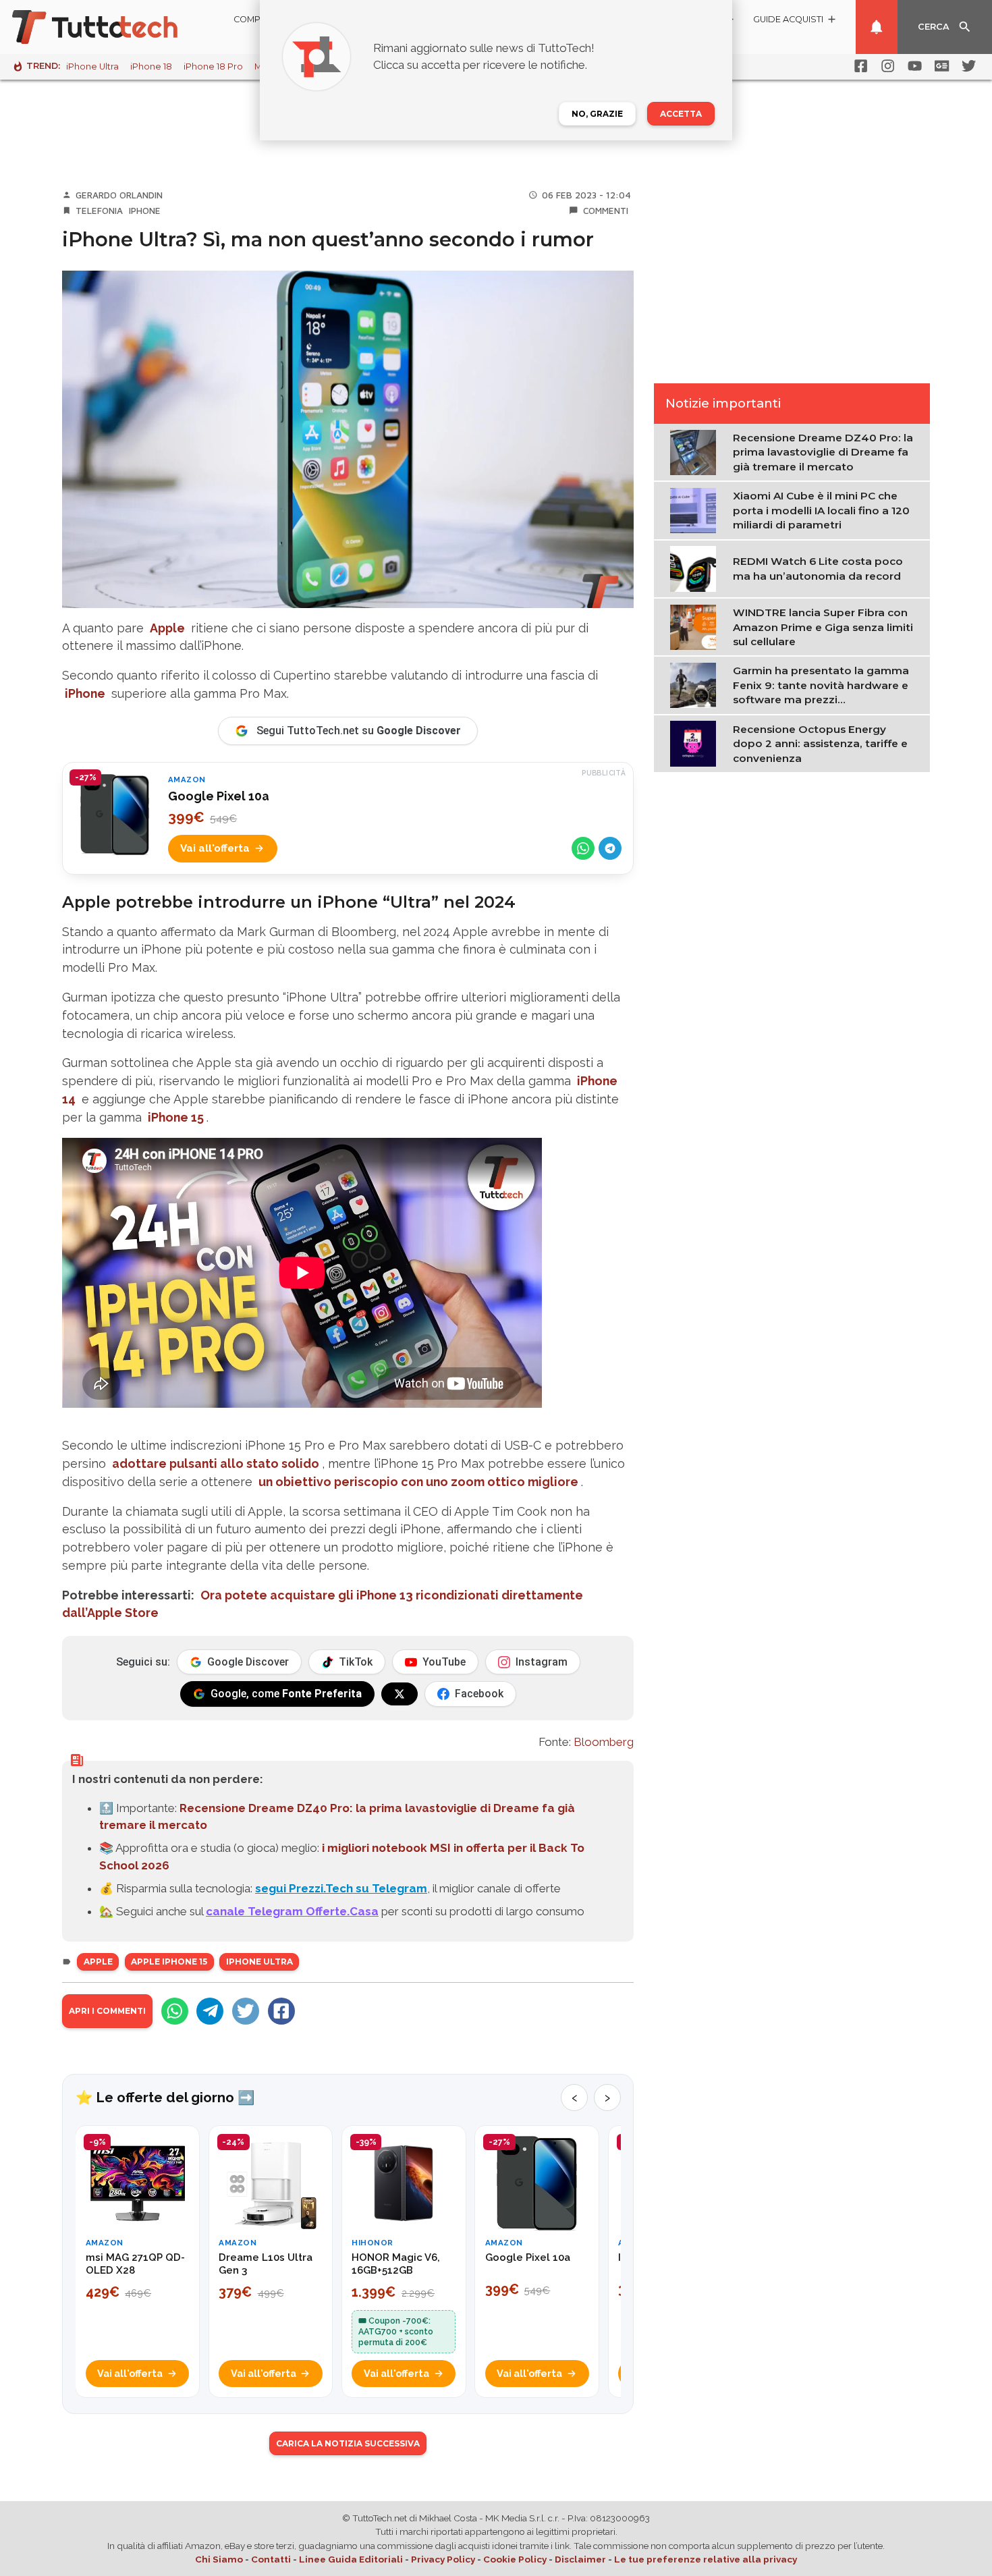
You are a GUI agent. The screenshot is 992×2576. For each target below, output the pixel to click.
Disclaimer (580, 2559)
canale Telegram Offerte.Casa (292, 1911)
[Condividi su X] (246, 2011)
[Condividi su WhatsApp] (583, 848)
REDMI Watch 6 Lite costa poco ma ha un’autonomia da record (818, 568)
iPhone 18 (151, 66)
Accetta (681, 114)
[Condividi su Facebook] (281, 2011)
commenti (606, 211)
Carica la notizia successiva (348, 2443)
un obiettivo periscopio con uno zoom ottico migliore (418, 1482)
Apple (167, 628)
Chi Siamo (219, 2559)
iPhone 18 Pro (213, 66)
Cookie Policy (515, 2559)
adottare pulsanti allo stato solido (216, 1463)
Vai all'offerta (215, 848)
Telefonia (99, 211)
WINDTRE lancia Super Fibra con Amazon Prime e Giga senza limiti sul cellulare (823, 627)
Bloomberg (604, 1742)
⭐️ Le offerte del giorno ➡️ (165, 2098)
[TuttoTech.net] (113, 27)
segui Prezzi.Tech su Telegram (341, 1888)
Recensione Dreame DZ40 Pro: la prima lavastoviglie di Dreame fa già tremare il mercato (823, 452)
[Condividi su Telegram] (610, 848)
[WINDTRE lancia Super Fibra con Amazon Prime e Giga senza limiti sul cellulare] (696, 626)
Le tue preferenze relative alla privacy (706, 2559)
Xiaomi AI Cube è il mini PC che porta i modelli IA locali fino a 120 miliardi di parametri (821, 510)
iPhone (145, 211)
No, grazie (597, 114)
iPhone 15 (176, 1117)
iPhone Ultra (92, 66)
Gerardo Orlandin (119, 195)
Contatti (271, 2559)
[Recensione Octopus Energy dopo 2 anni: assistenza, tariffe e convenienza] (696, 743)
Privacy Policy (443, 2559)
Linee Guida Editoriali (351, 2559)
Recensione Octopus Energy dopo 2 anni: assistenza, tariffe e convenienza (820, 744)
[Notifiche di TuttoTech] (877, 27)
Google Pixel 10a (219, 796)
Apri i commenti (107, 2011)
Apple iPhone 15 (169, 1962)
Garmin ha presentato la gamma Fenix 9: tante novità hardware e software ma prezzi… (821, 685)
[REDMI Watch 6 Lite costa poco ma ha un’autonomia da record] (696, 568)
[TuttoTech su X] (399, 1694)
